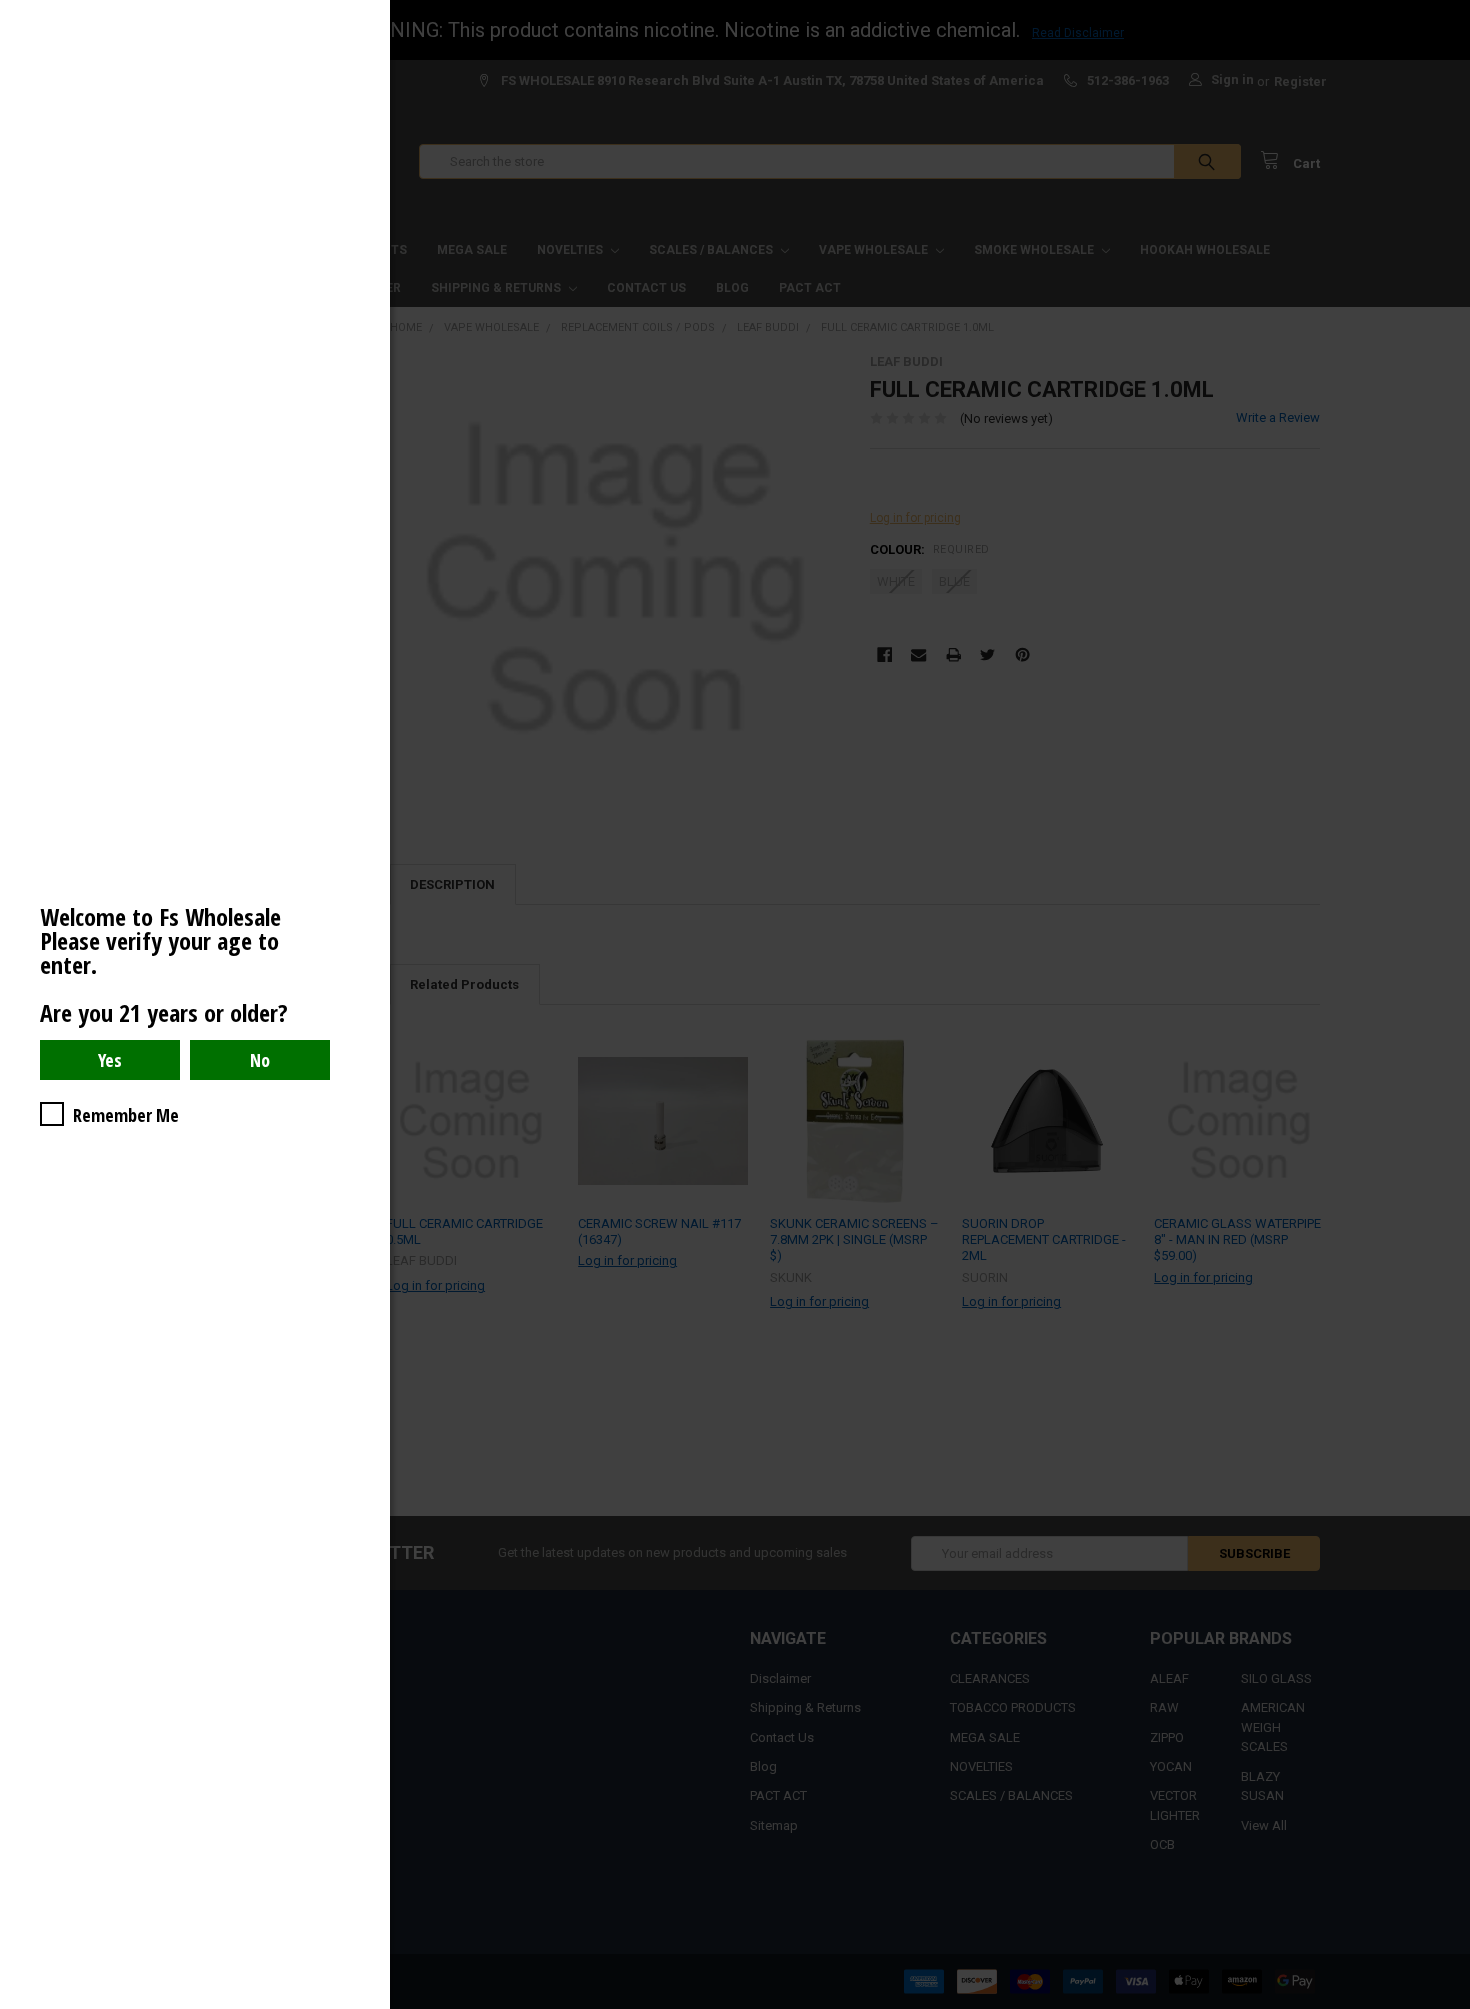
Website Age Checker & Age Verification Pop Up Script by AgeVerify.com (1445, 2004)
